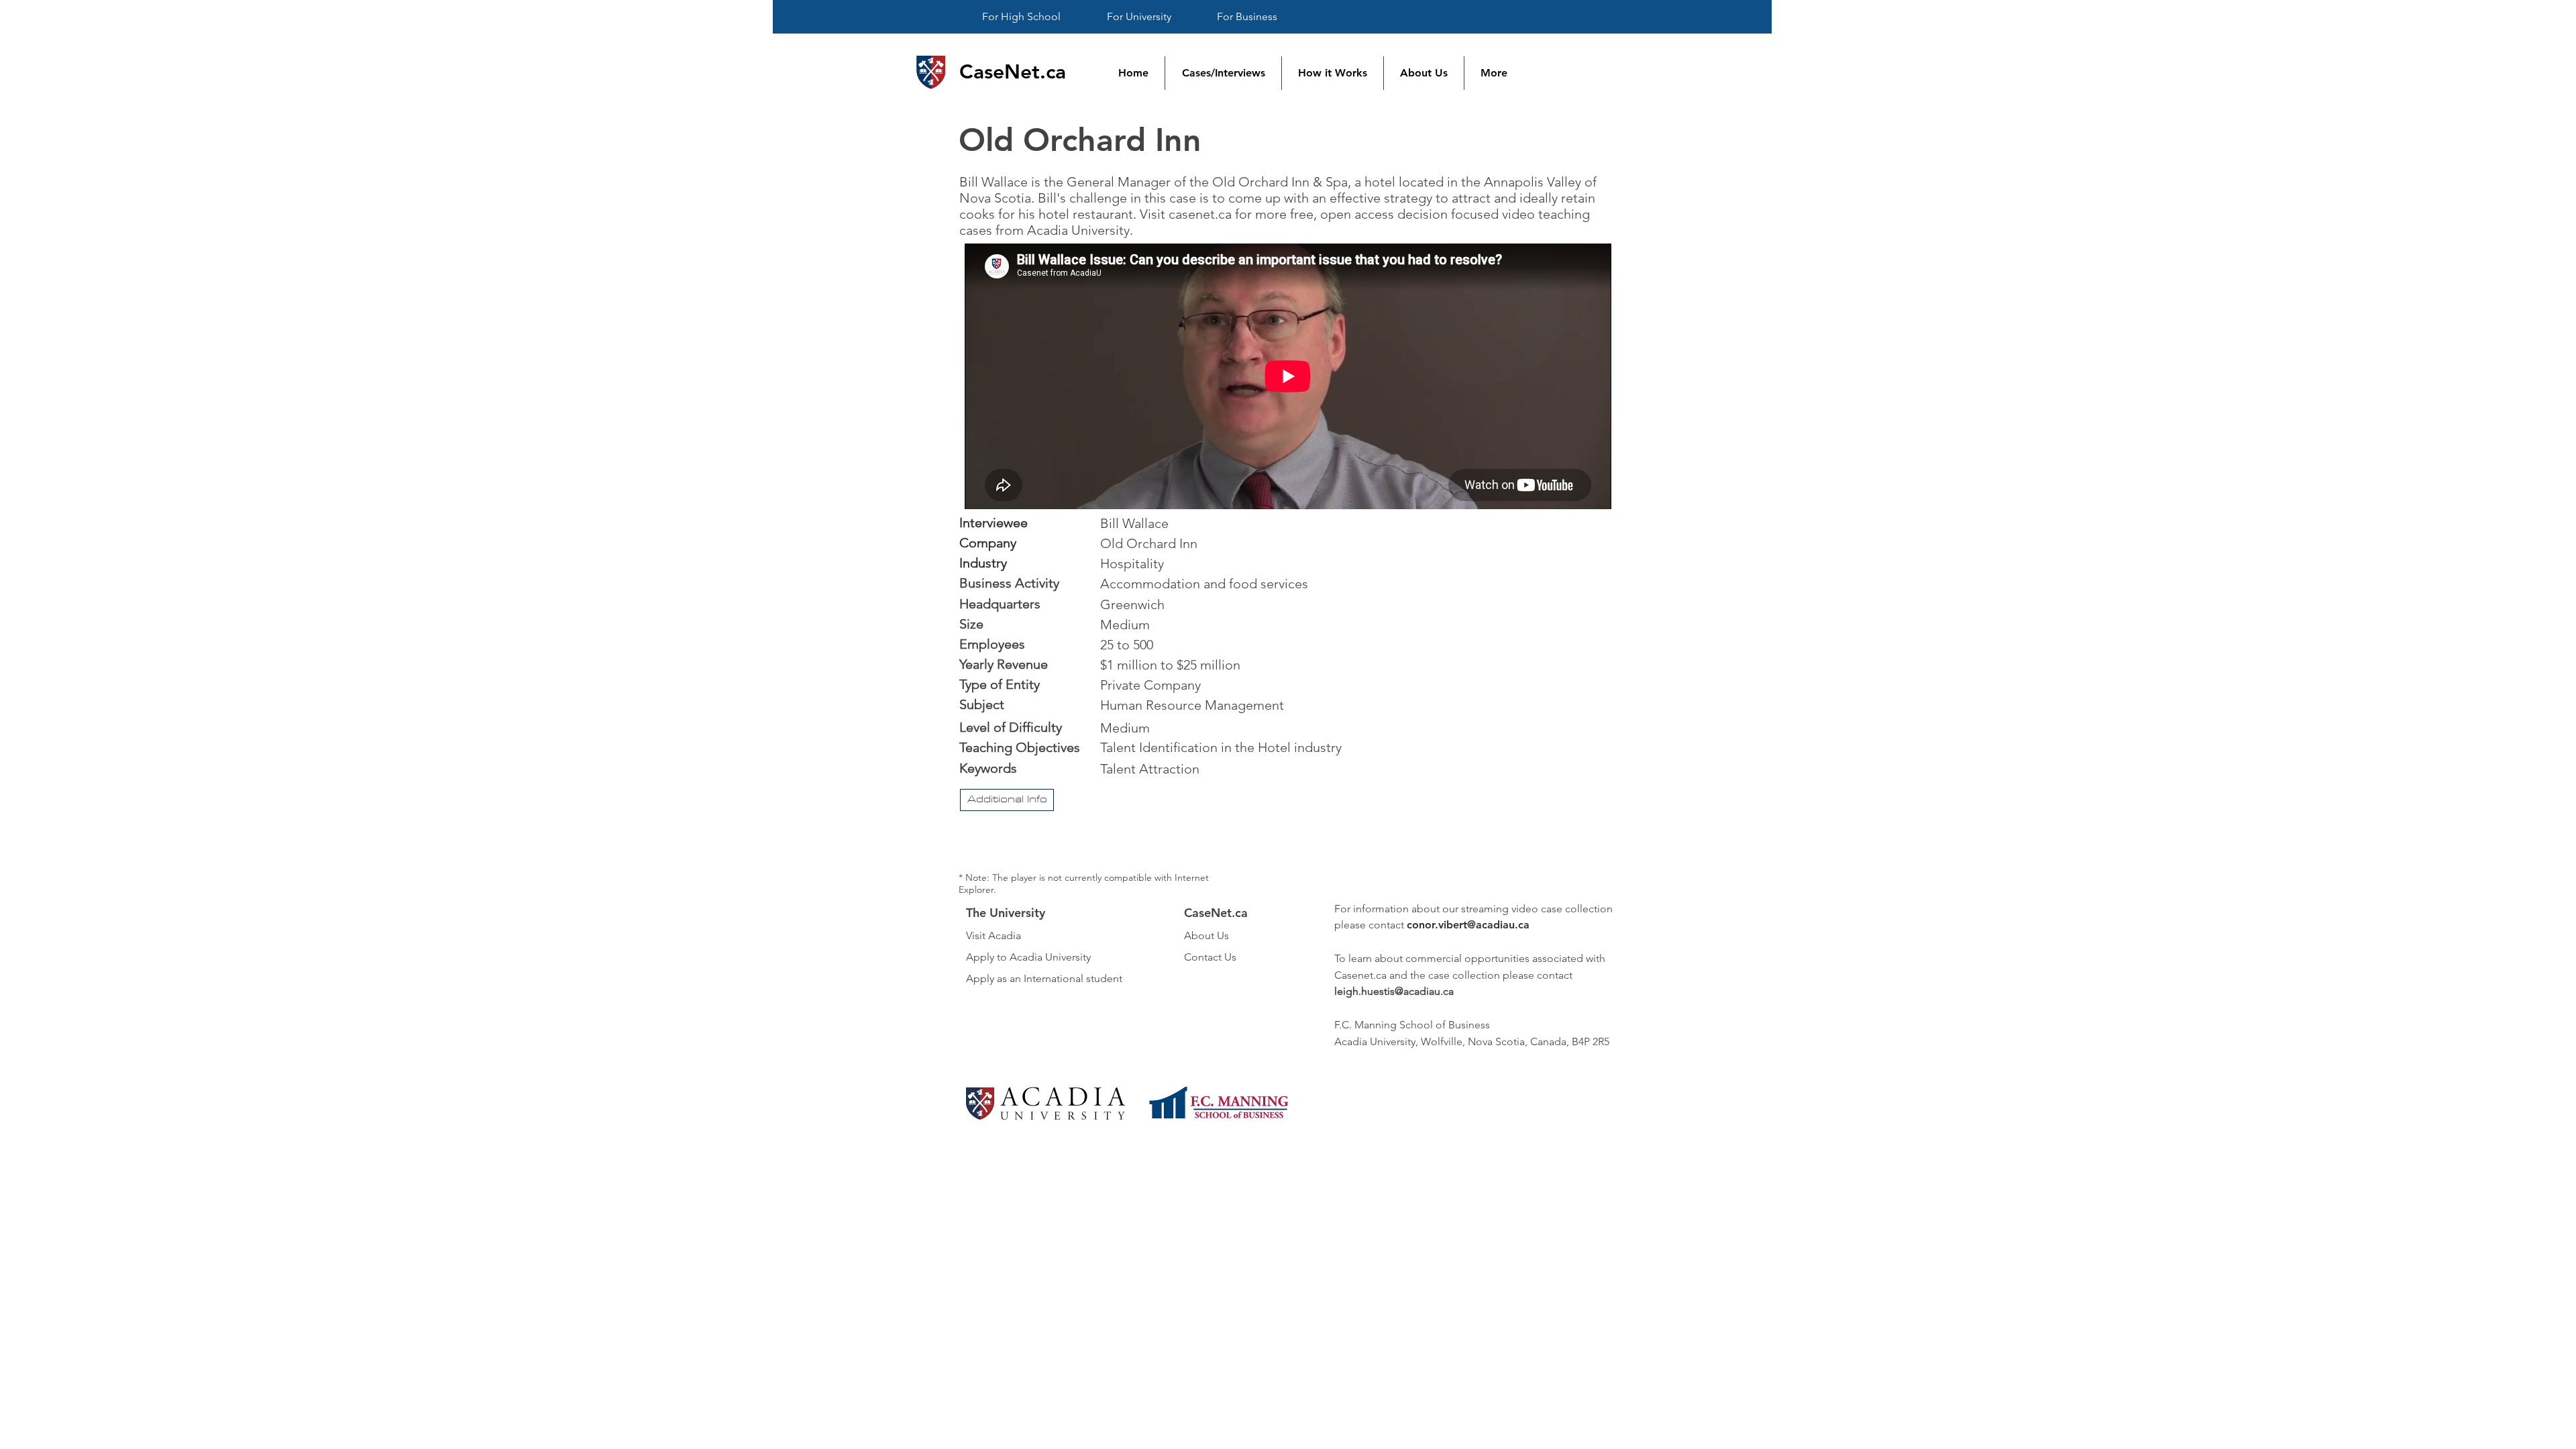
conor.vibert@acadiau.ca (1468, 925)
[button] (1007, 800)
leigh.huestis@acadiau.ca (1394, 991)
